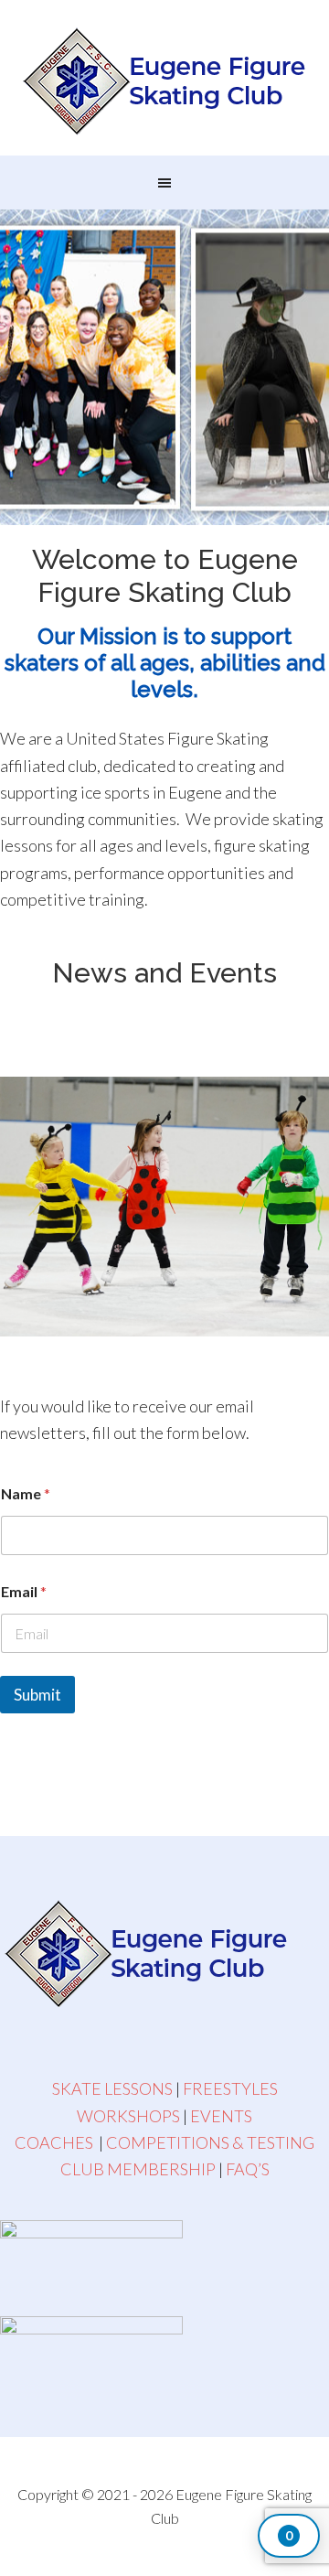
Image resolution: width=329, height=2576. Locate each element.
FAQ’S (248, 2169)
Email (24, 1591)
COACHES (54, 2142)
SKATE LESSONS (112, 2088)
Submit (37, 1695)
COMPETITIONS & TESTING (210, 2142)
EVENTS (221, 2116)
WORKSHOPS (128, 2116)
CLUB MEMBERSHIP (138, 2169)
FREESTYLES (230, 2088)
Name (26, 1493)
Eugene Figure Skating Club (164, 82)
